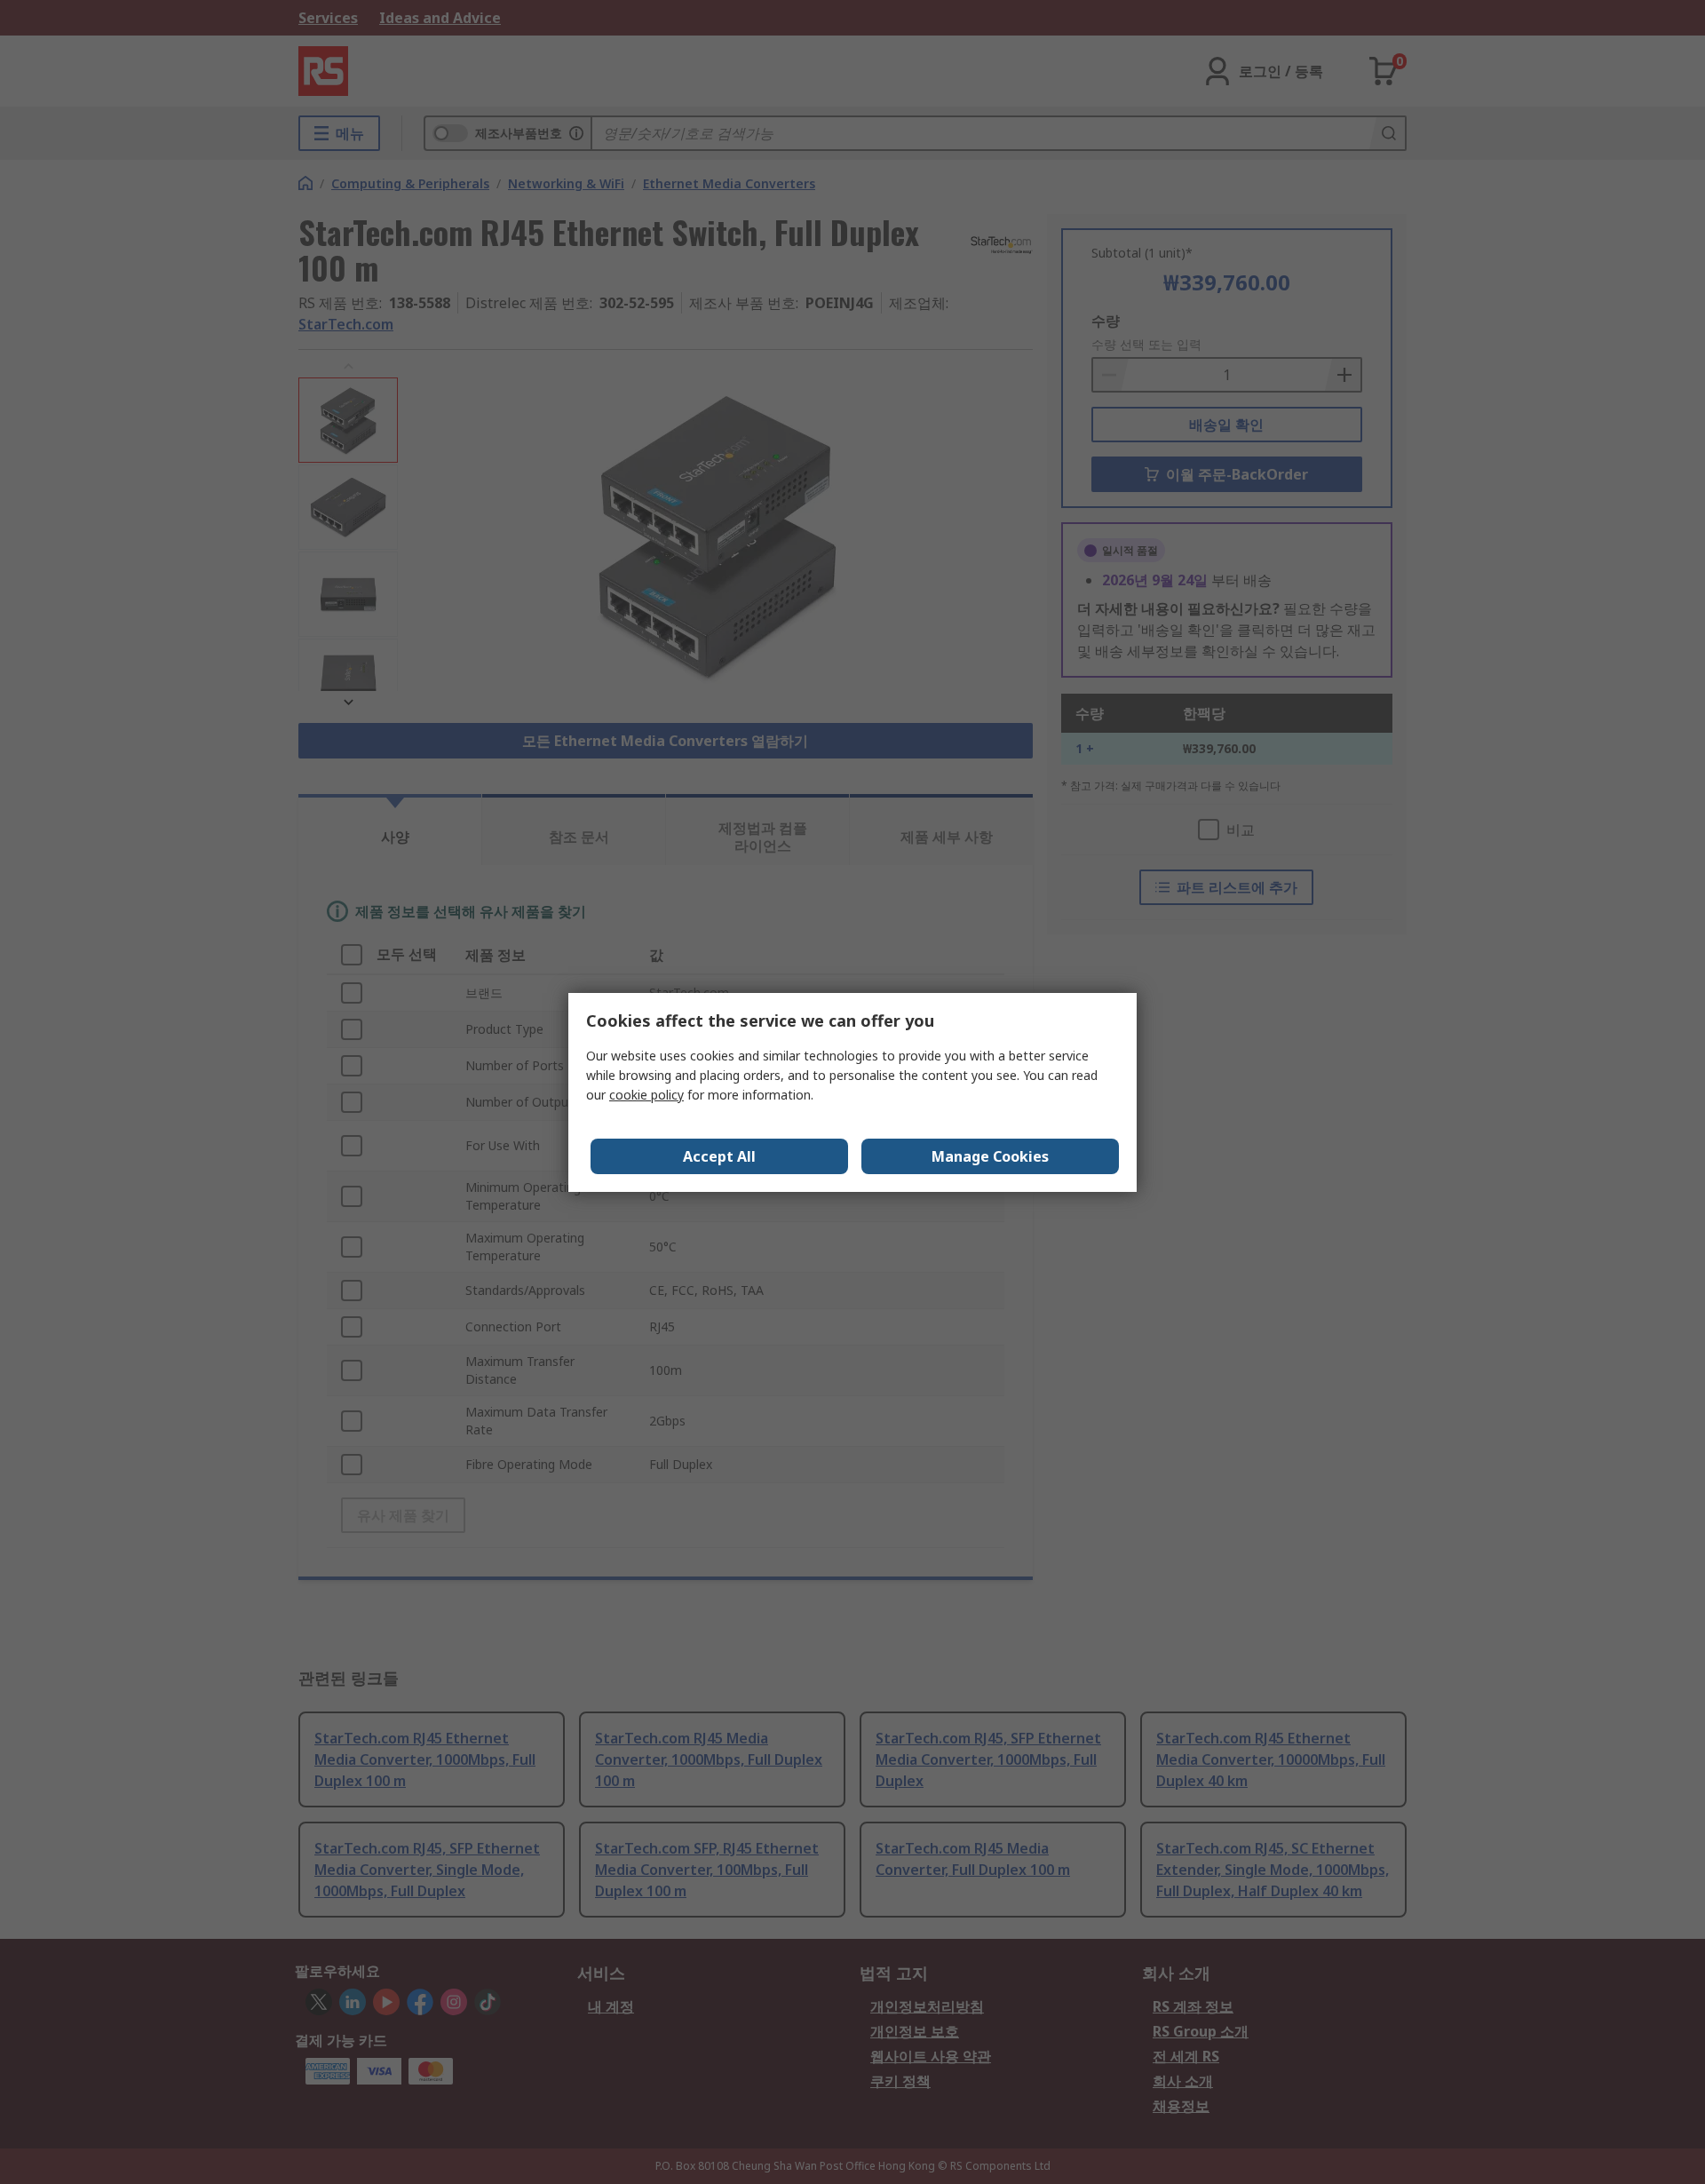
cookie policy (646, 1095)
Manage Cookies (990, 1156)
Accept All (719, 1156)
